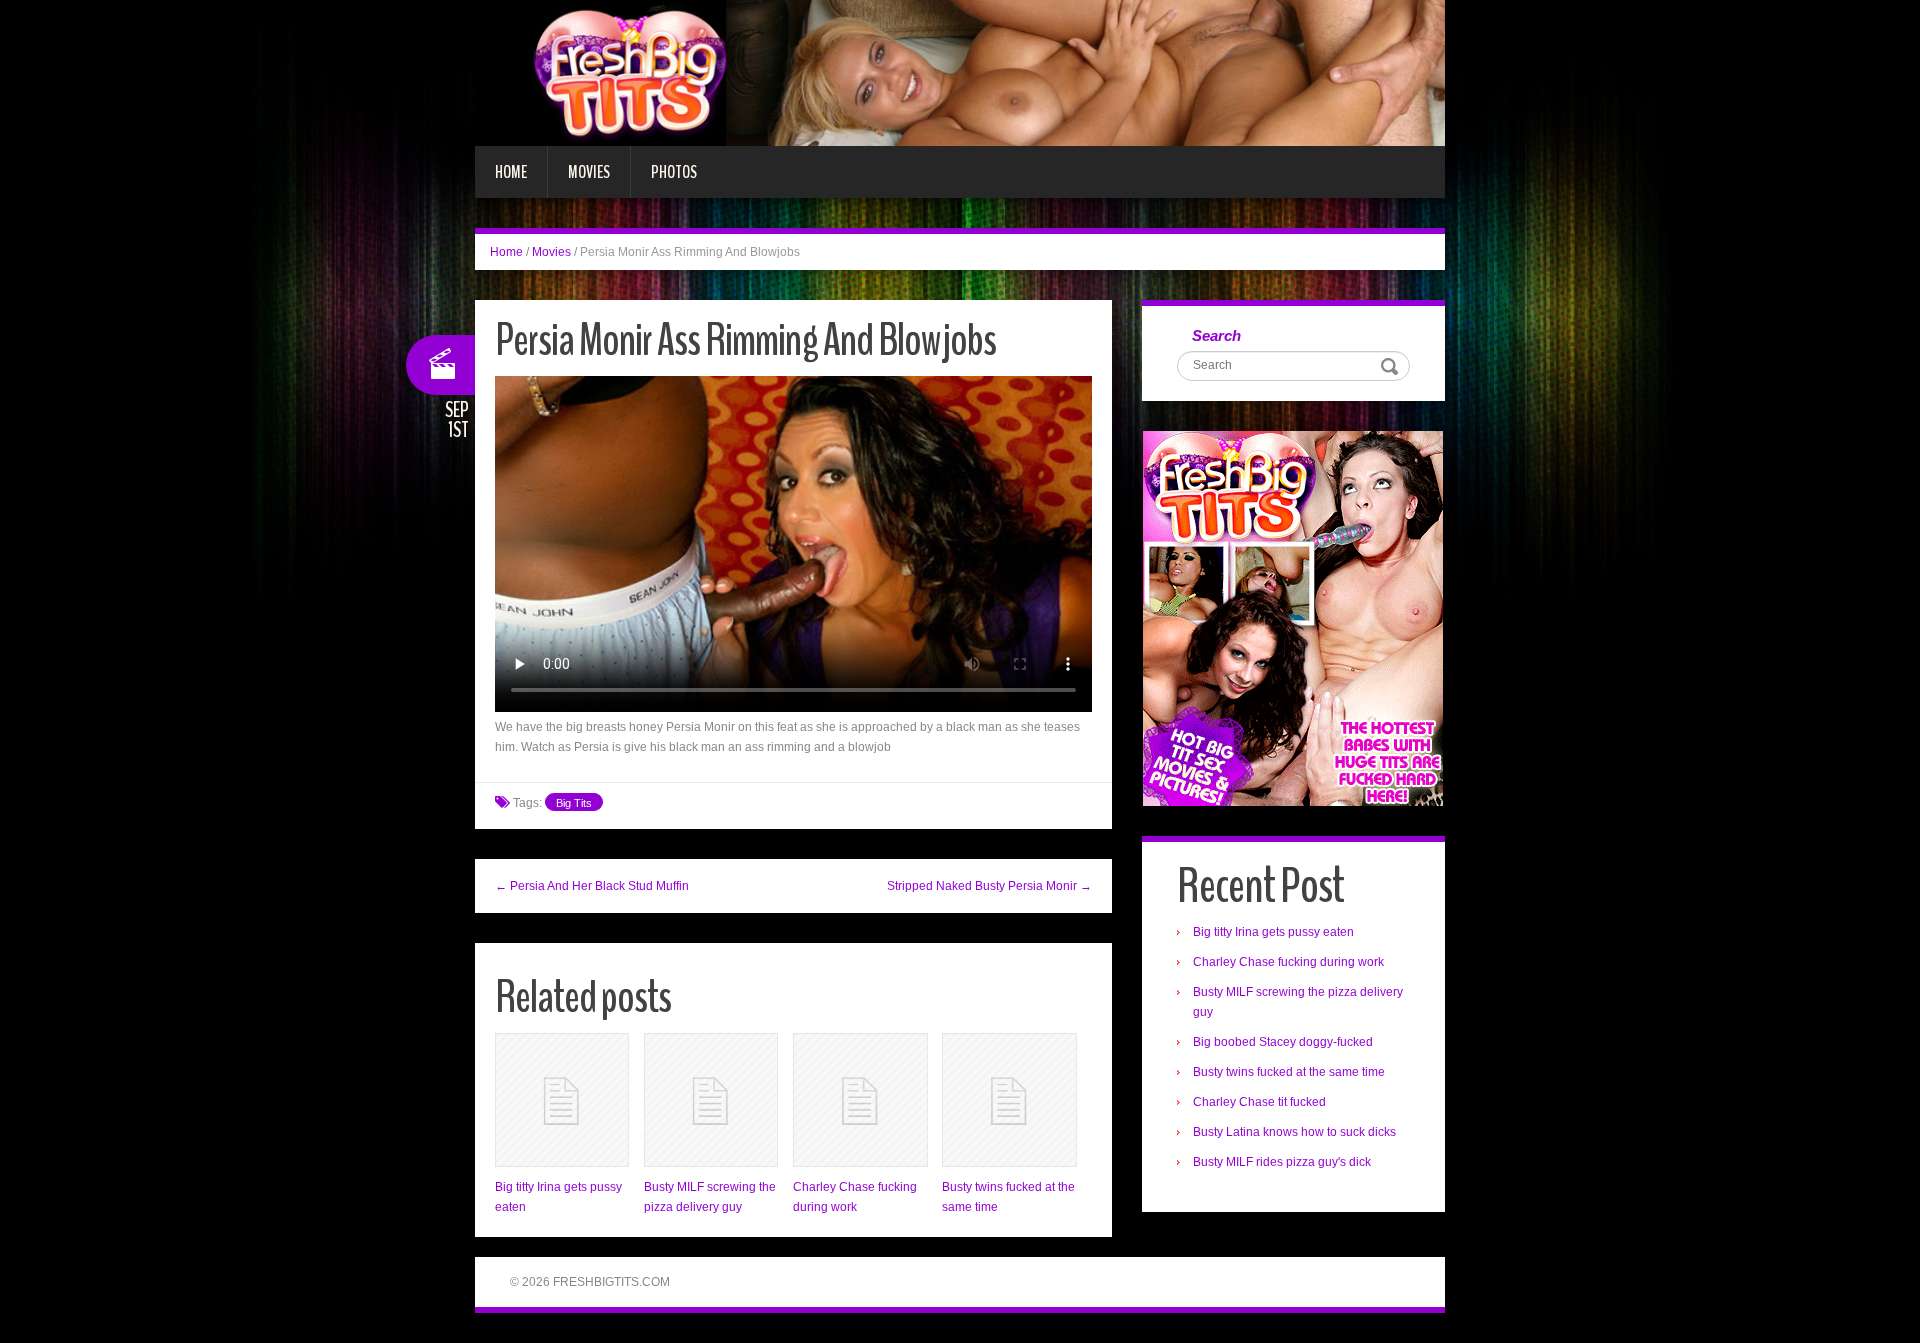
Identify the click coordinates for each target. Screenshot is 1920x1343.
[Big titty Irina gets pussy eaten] (562, 1100)
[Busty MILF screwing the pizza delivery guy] (711, 1100)
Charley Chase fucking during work (1288, 962)
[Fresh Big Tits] (960, 72)
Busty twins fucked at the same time (1289, 1072)
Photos (674, 172)
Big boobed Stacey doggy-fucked (1283, 1042)
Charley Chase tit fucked (1259, 1102)
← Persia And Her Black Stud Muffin (592, 886)
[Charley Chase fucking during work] (860, 1100)
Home (511, 172)
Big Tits (574, 803)
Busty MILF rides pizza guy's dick (1282, 1162)
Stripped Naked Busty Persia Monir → (989, 886)
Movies (589, 172)
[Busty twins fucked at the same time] (1009, 1100)
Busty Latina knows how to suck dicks (1294, 1132)
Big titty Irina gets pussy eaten (1273, 932)
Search (1216, 335)
